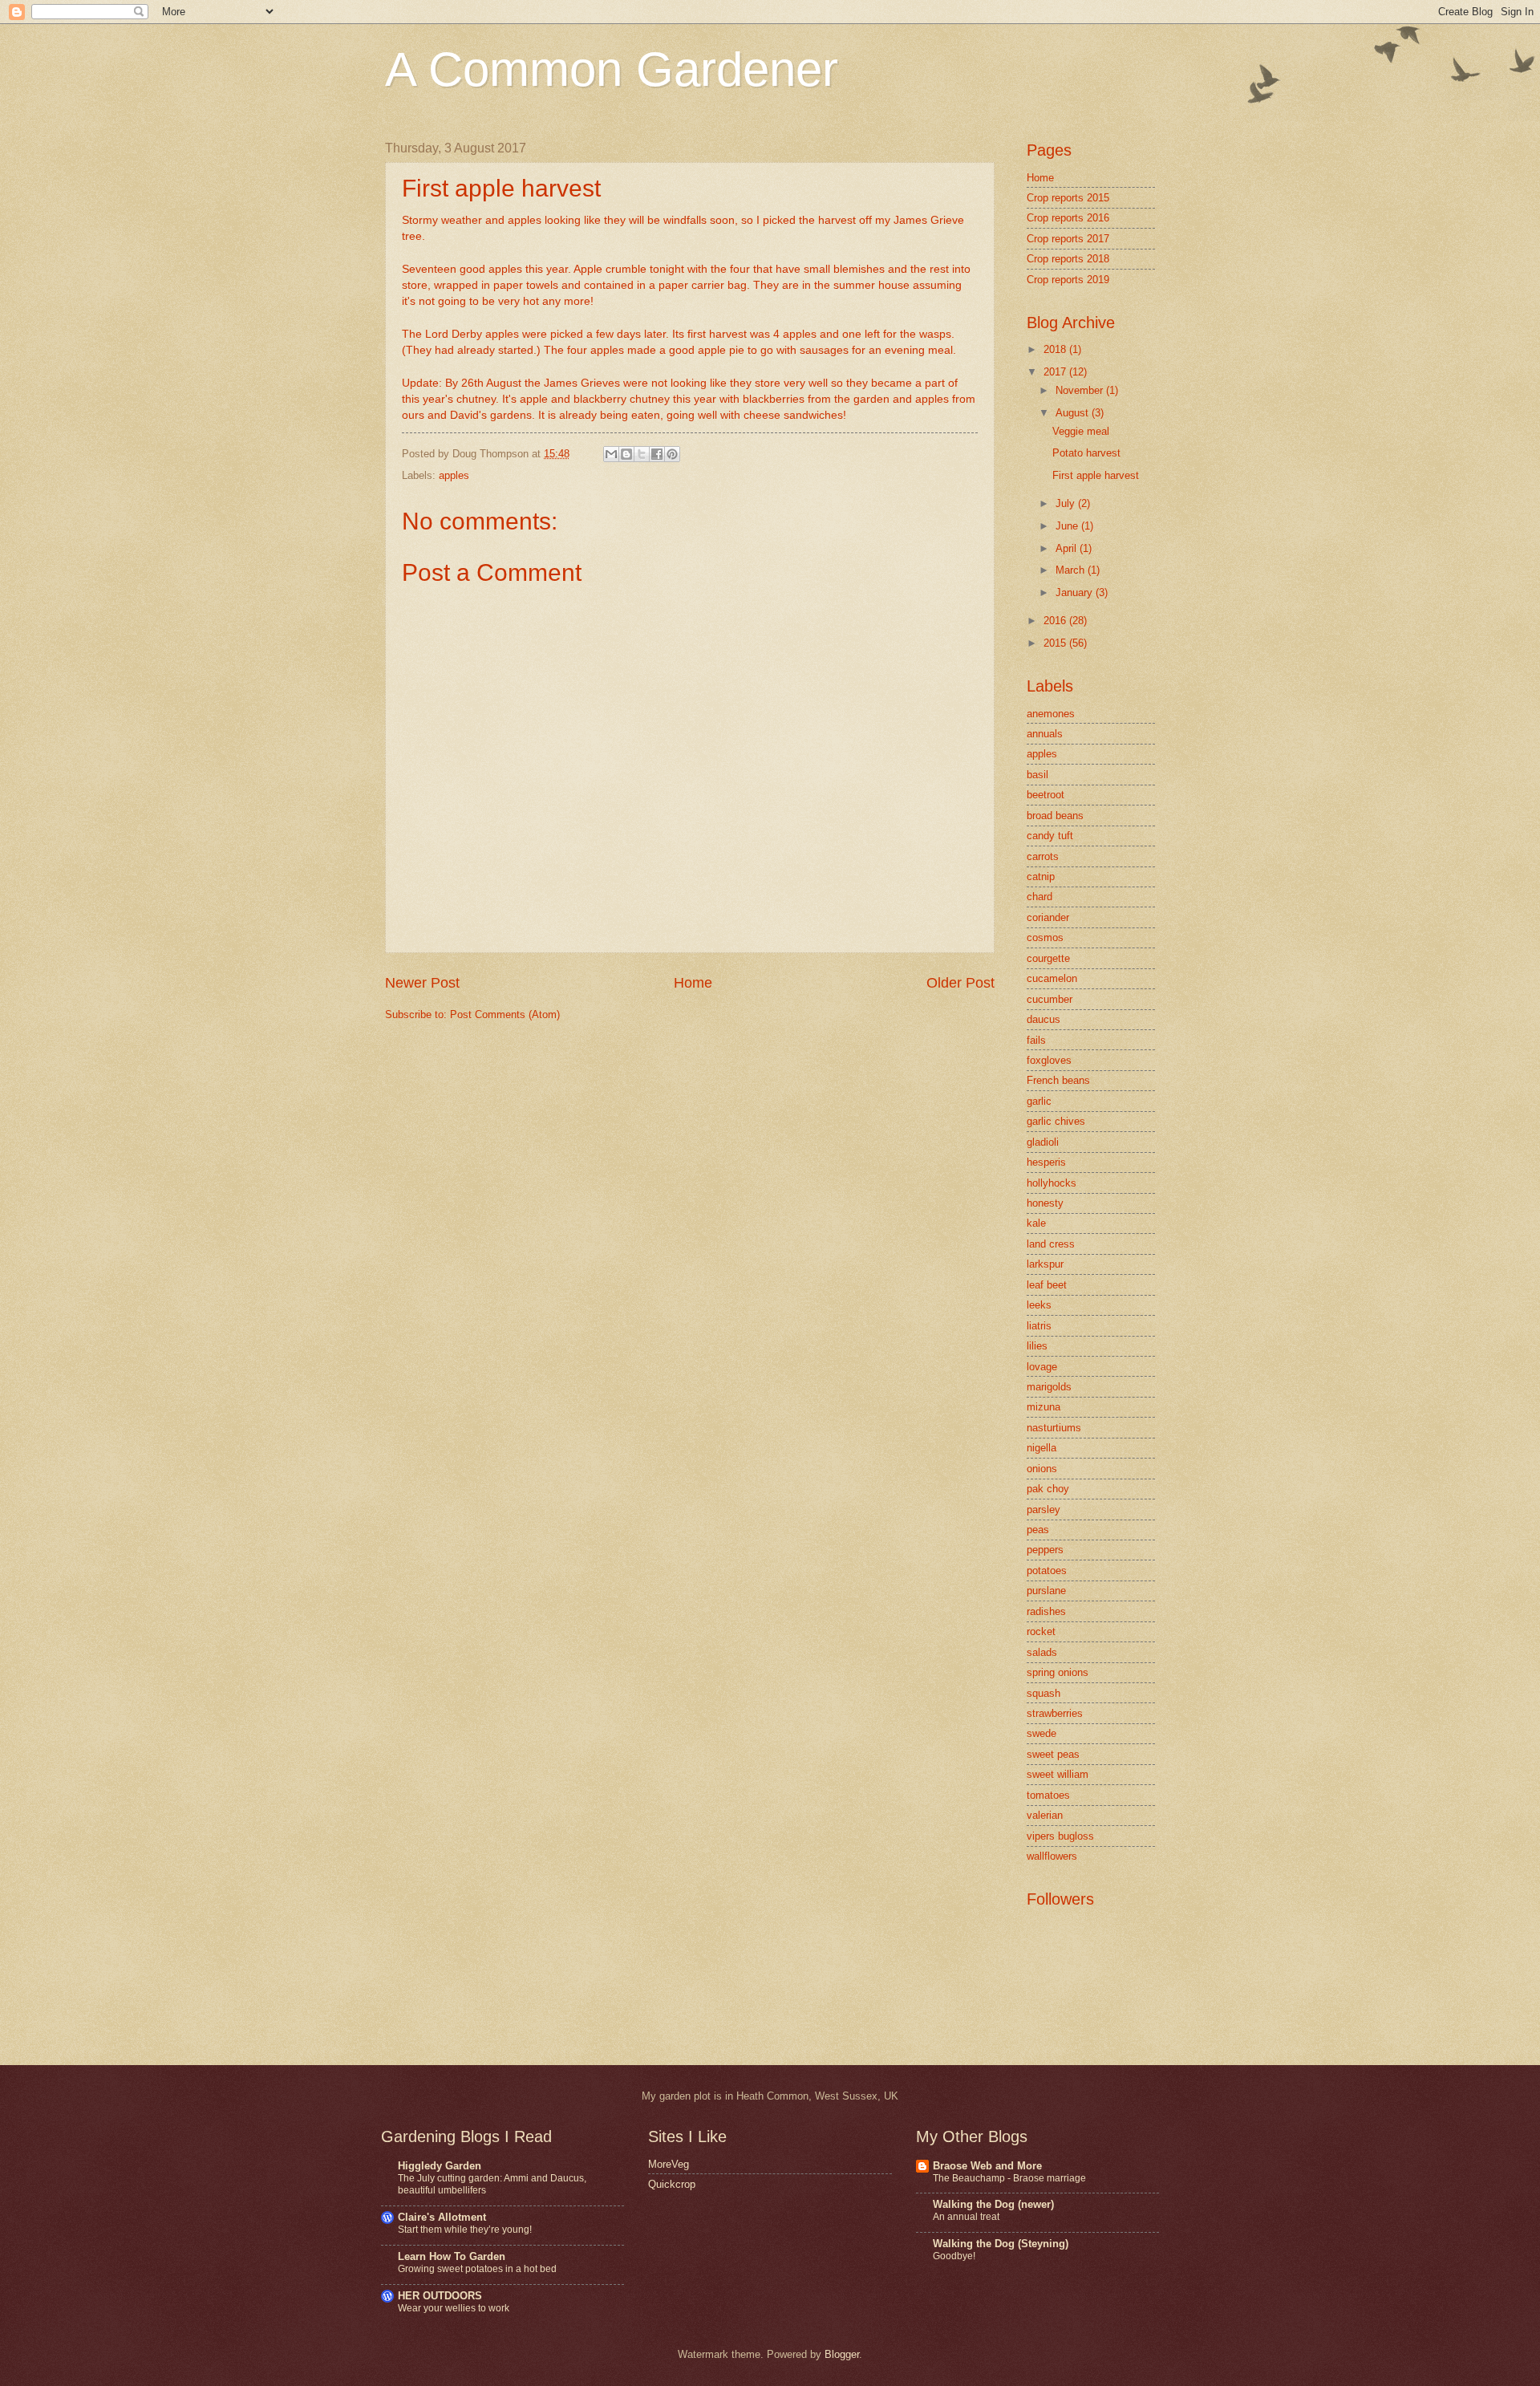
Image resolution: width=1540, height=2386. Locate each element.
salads (1042, 1652)
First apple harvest (1096, 475)
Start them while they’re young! (465, 2230)
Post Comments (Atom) (505, 1014)
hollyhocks (1052, 1183)
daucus (1044, 1019)
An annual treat (966, 2217)
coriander (1048, 917)
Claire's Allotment (442, 2217)
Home (693, 983)
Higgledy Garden (440, 2166)
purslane (1046, 1591)
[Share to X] (642, 454)
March (1072, 570)
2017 (1056, 372)
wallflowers (1052, 1856)
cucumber (1050, 999)
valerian (1045, 1815)
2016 (1056, 621)
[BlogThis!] (626, 454)
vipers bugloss (1060, 1836)
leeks (1039, 1305)
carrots (1043, 856)
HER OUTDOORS (440, 2296)
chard (1039, 897)
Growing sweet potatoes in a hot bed (477, 2269)
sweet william (1058, 1774)
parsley (1044, 1510)
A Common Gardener (612, 69)
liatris (1039, 1326)
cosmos (1045, 937)
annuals (1045, 734)
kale (1036, 1223)
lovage (1042, 1367)
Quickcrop (672, 2184)
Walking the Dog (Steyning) (1001, 2244)
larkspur (1045, 1264)
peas (1038, 1530)
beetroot (1046, 795)
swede (1042, 1733)
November (1081, 390)
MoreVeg (669, 2164)
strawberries (1055, 1713)
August (1074, 413)
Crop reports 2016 (1068, 218)
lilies (1037, 1346)
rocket (1041, 1631)
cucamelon (1052, 978)
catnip (1041, 876)
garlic (1039, 1101)
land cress (1051, 1244)
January (1076, 592)
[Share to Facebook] (657, 454)
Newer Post (422, 983)
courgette (1048, 958)
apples (454, 475)
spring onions (1058, 1672)
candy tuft (1050, 836)
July (1067, 503)
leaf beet (1047, 1285)
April (1068, 548)
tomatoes (1048, 1795)
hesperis (1046, 1162)
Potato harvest (1086, 453)
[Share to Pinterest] (672, 454)
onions (1042, 1469)
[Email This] (611, 454)
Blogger (842, 2354)
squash (1044, 1693)
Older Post (960, 983)
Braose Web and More (987, 2166)
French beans (1058, 1080)
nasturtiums (1054, 1428)
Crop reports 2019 (1068, 280)
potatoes (1047, 1570)
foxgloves (1049, 1060)
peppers (1045, 1550)
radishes (1046, 1611)
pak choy (1048, 1489)
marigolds (1049, 1387)
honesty (1045, 1203)
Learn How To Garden (452, 2256)
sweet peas (1053, 1754)
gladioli (1043, 1142)
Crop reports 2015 (1068, 198)
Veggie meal (1081, 431)
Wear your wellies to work (454, 2308)
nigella (1042, 1448)
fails (1036, 1040)
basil (1037, 775)
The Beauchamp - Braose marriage (1009, 2178)
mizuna (1044, 1407)
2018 (1056, 349)
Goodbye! (954, 2256)
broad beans (1055, 816)
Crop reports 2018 (1068, 259)
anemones (1051, 714)
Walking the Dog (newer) (993, 2204)
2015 (1056, 643)
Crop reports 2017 (1068, 239)
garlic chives (1056, 1121)
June (1068, 526)
